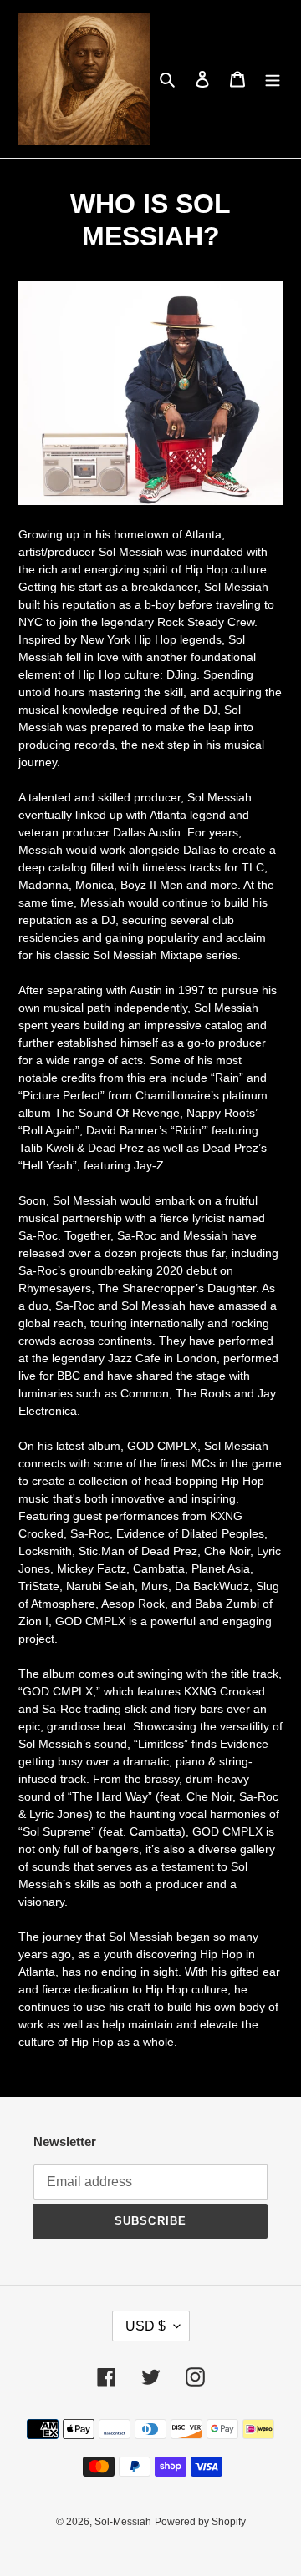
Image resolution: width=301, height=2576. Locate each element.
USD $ (145, 2326)
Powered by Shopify (200, 2522)
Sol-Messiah (123, 2522)
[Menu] (273, 79)
